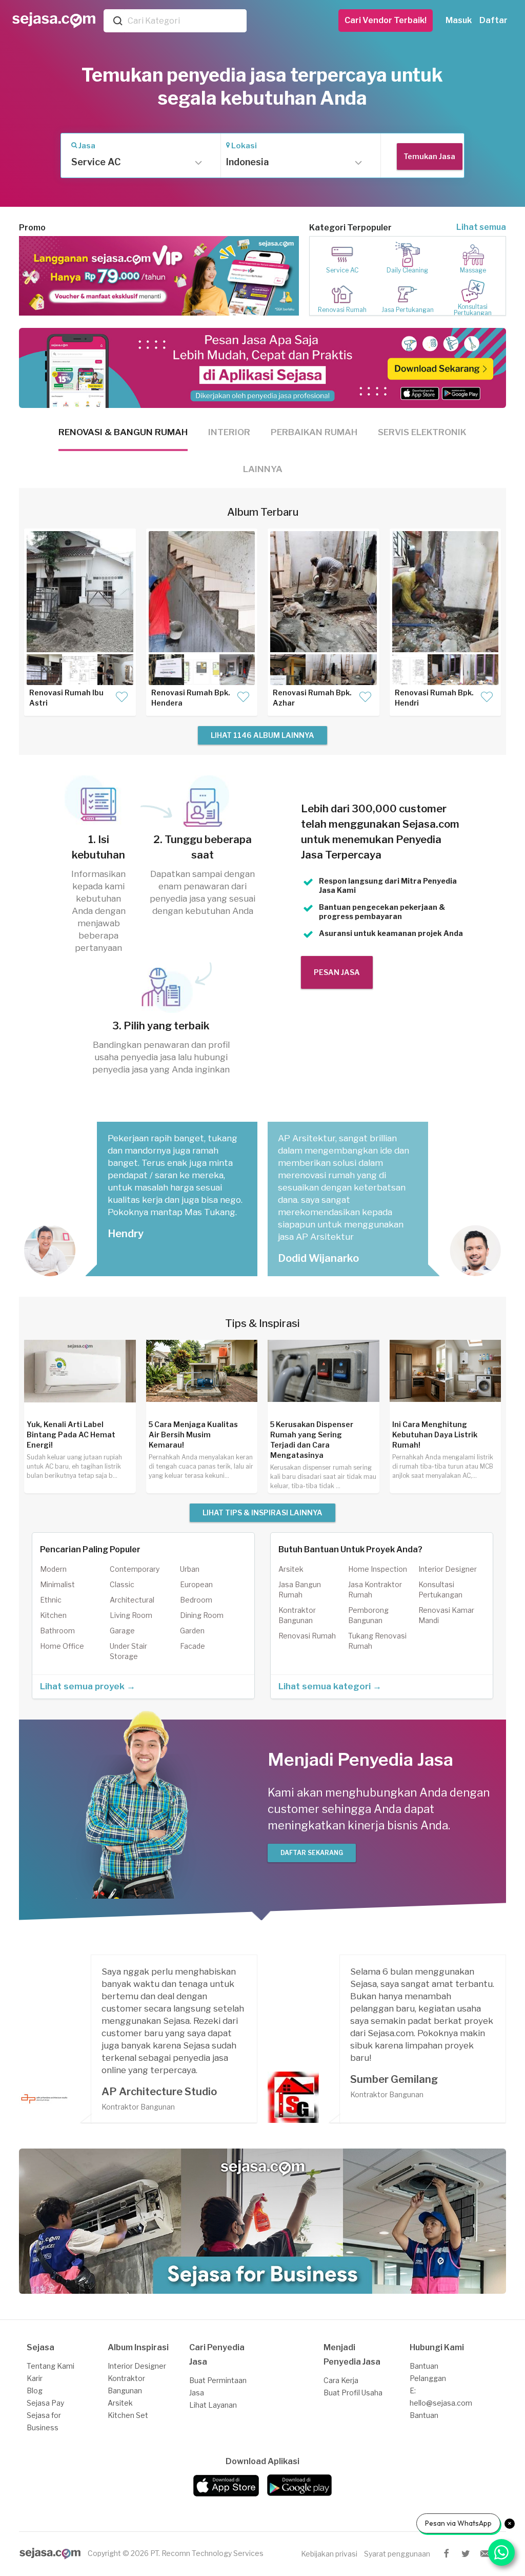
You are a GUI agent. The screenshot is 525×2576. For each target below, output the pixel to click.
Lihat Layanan (213, 2405)
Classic (122, 1584)
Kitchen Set (128, 2415)
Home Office (62, 1646)
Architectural (132, 1600)
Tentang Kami (51, 2366)
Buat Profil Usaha (353, 2393)
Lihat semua (481, 227)
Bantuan (424, 2415)
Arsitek (291, 1569)
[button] (134, 162)
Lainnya (263, 469)
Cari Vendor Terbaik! (386, 20)
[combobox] (185, 21)
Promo (32, 228)
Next (284, 276)
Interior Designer (448, 1569)
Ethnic (51, 1600)
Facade (193, 1646)
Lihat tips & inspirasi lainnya (262, 1513)
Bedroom (196, 1600)
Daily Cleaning (407, 270)
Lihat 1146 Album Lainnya (262, 735)
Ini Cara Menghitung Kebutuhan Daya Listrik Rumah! (435, 1435)
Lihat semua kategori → (330, 1686)
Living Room (131, 1615)
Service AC (342, 270)
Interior (229, 432)
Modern (53, 1569)
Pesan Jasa (337, 972)
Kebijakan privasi (329, 2554)
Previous (34, 276)
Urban (190, 1569)
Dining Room (202, 1615)
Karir (35, 2378)
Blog (35, 2390)
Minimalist (57, 1584)
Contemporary (135, 1569)
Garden (192, 1631)
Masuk (459, 20)
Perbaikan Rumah (314, 432)
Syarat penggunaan (397, 2554)
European (196, 1584)
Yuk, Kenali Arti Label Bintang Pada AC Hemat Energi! (71, 1435)
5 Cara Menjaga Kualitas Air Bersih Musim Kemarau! (193, 1435)
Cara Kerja (341, 2380)
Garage (122, 1631)
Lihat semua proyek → (88, 1686)
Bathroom (57, 1631)
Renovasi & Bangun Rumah (123, 432)
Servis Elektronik (422, 432)
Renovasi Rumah (342, 310)
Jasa (87, 146)
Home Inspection (378, 1569)
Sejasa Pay (45, 2403)
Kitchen (53, 1615)
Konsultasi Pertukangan (473, 310)
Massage (473, 270)
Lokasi (244, 146)
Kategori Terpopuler (350, 228)
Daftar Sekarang (312, 1853)
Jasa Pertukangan (408, 310)
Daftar (493, 20)
